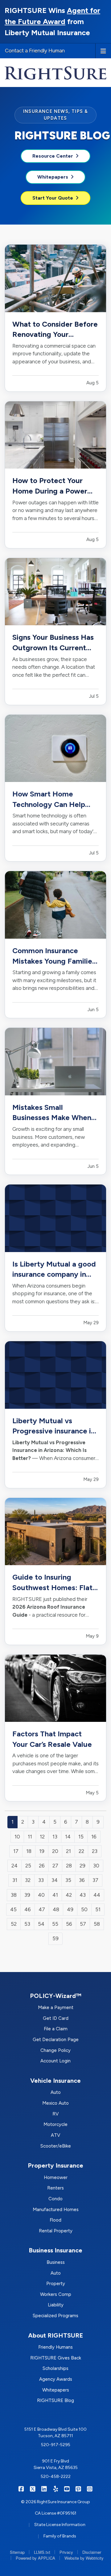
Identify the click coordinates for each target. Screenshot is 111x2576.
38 (14, 1895)
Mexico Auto (55, 2103)
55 (55, 1924)
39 (27, 1895)
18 (29, 1851)
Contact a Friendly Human (35, 51)
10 (17, 1837)
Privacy (66, 2552)
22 (81, 1851)
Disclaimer (92, 2552)
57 (83, 1924)
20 (55, 1851)
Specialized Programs (55, 2316)
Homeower (56, 2177)
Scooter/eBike (56, 2146)
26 (42, 1866)
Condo (55, 2199)
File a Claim (56, 2029)
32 (28, 1880)
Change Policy (55, 2050)
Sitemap (17, 2552)
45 (13, 1909)
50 (84, 1909)
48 (56, 1909)
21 (68, 1851)
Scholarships (55, 2368)
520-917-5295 (56, 2445)
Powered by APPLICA (35, 2558)
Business (56, 2262)
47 (42, 1909)
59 (55, 1938)
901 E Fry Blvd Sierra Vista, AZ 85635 (56, 2464)
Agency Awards (56, 2379)
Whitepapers (53, 177)
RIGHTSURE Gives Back (56, 2358)
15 (81, 1837)
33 (41, 1880)
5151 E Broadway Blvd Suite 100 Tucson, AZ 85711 (55, 2433)
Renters (55, 2188)
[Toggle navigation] (103, 51)
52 (14, 1924)
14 (68, 1837)
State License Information (60, 2525)
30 (96, 1866)
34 (55, 1880)
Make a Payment (56, 2007)
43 (83, 1895)
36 (82, 1880)
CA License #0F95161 (56, 2513)
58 (97, 1924)
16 (94, 1837)
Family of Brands (60, 2536)
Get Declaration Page (56, 2040)
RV (55, 2114)
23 (95, 1851)
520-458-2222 (56, 2477)
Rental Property (56, 2231)
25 (28, 1866)
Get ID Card (56, 2018)
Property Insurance (55, 2165)
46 (28, 1909)
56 (69, 1924)
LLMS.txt (42, 2552)
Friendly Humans (55, 2347)
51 (98, 1909)
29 (82, 1866)
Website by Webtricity (84, 2558)
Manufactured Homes (56, 2210)
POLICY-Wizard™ (56, 1996)
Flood (55, 2220)
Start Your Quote (53, 198)
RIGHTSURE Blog (55, 2400)
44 (97, 1895)
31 (15, 1880)
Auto (56, 2092)
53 (27, 1924)
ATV (55, 2135)
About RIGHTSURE (55, 2335)
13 (55, 1837)
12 (42, 1837)
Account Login (55, 2061)
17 (16, 1851)
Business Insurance (55, 2250)
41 (55, 1895)
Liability (56, 2305)
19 (42, 1851)
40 (41, 1895)
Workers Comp (56, 2294)
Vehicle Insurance (55, 2081)
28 (69, 1866)
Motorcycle (55, 2124)
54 (41, 1924)
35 (68, 1880)
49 (70, 1909)
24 (14, 1866)
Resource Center (53, 156)
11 (30, 1837)
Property (56, 2284)
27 (55, 1866)
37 (95, 1880)
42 (69, 1895)
